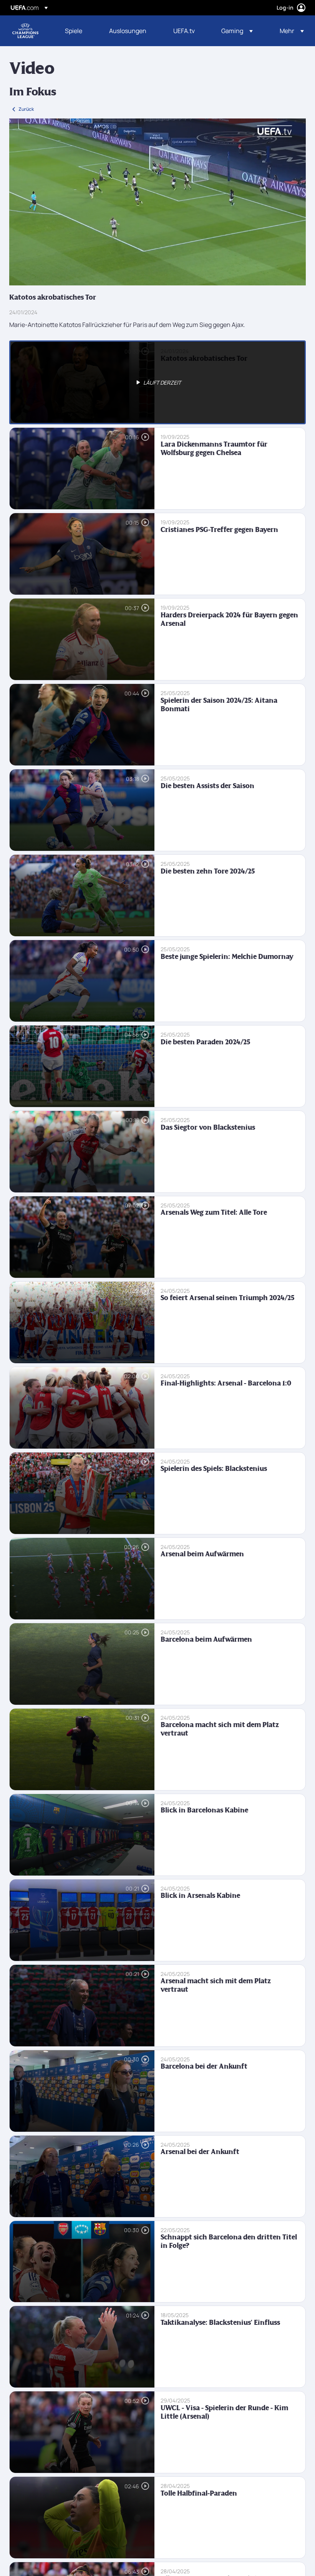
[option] (157, 382)
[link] (74, 31)
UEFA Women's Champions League (25, 31)
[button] (237, 31)
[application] (157, 202)
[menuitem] (77, 31)
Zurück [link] (26, 109)
